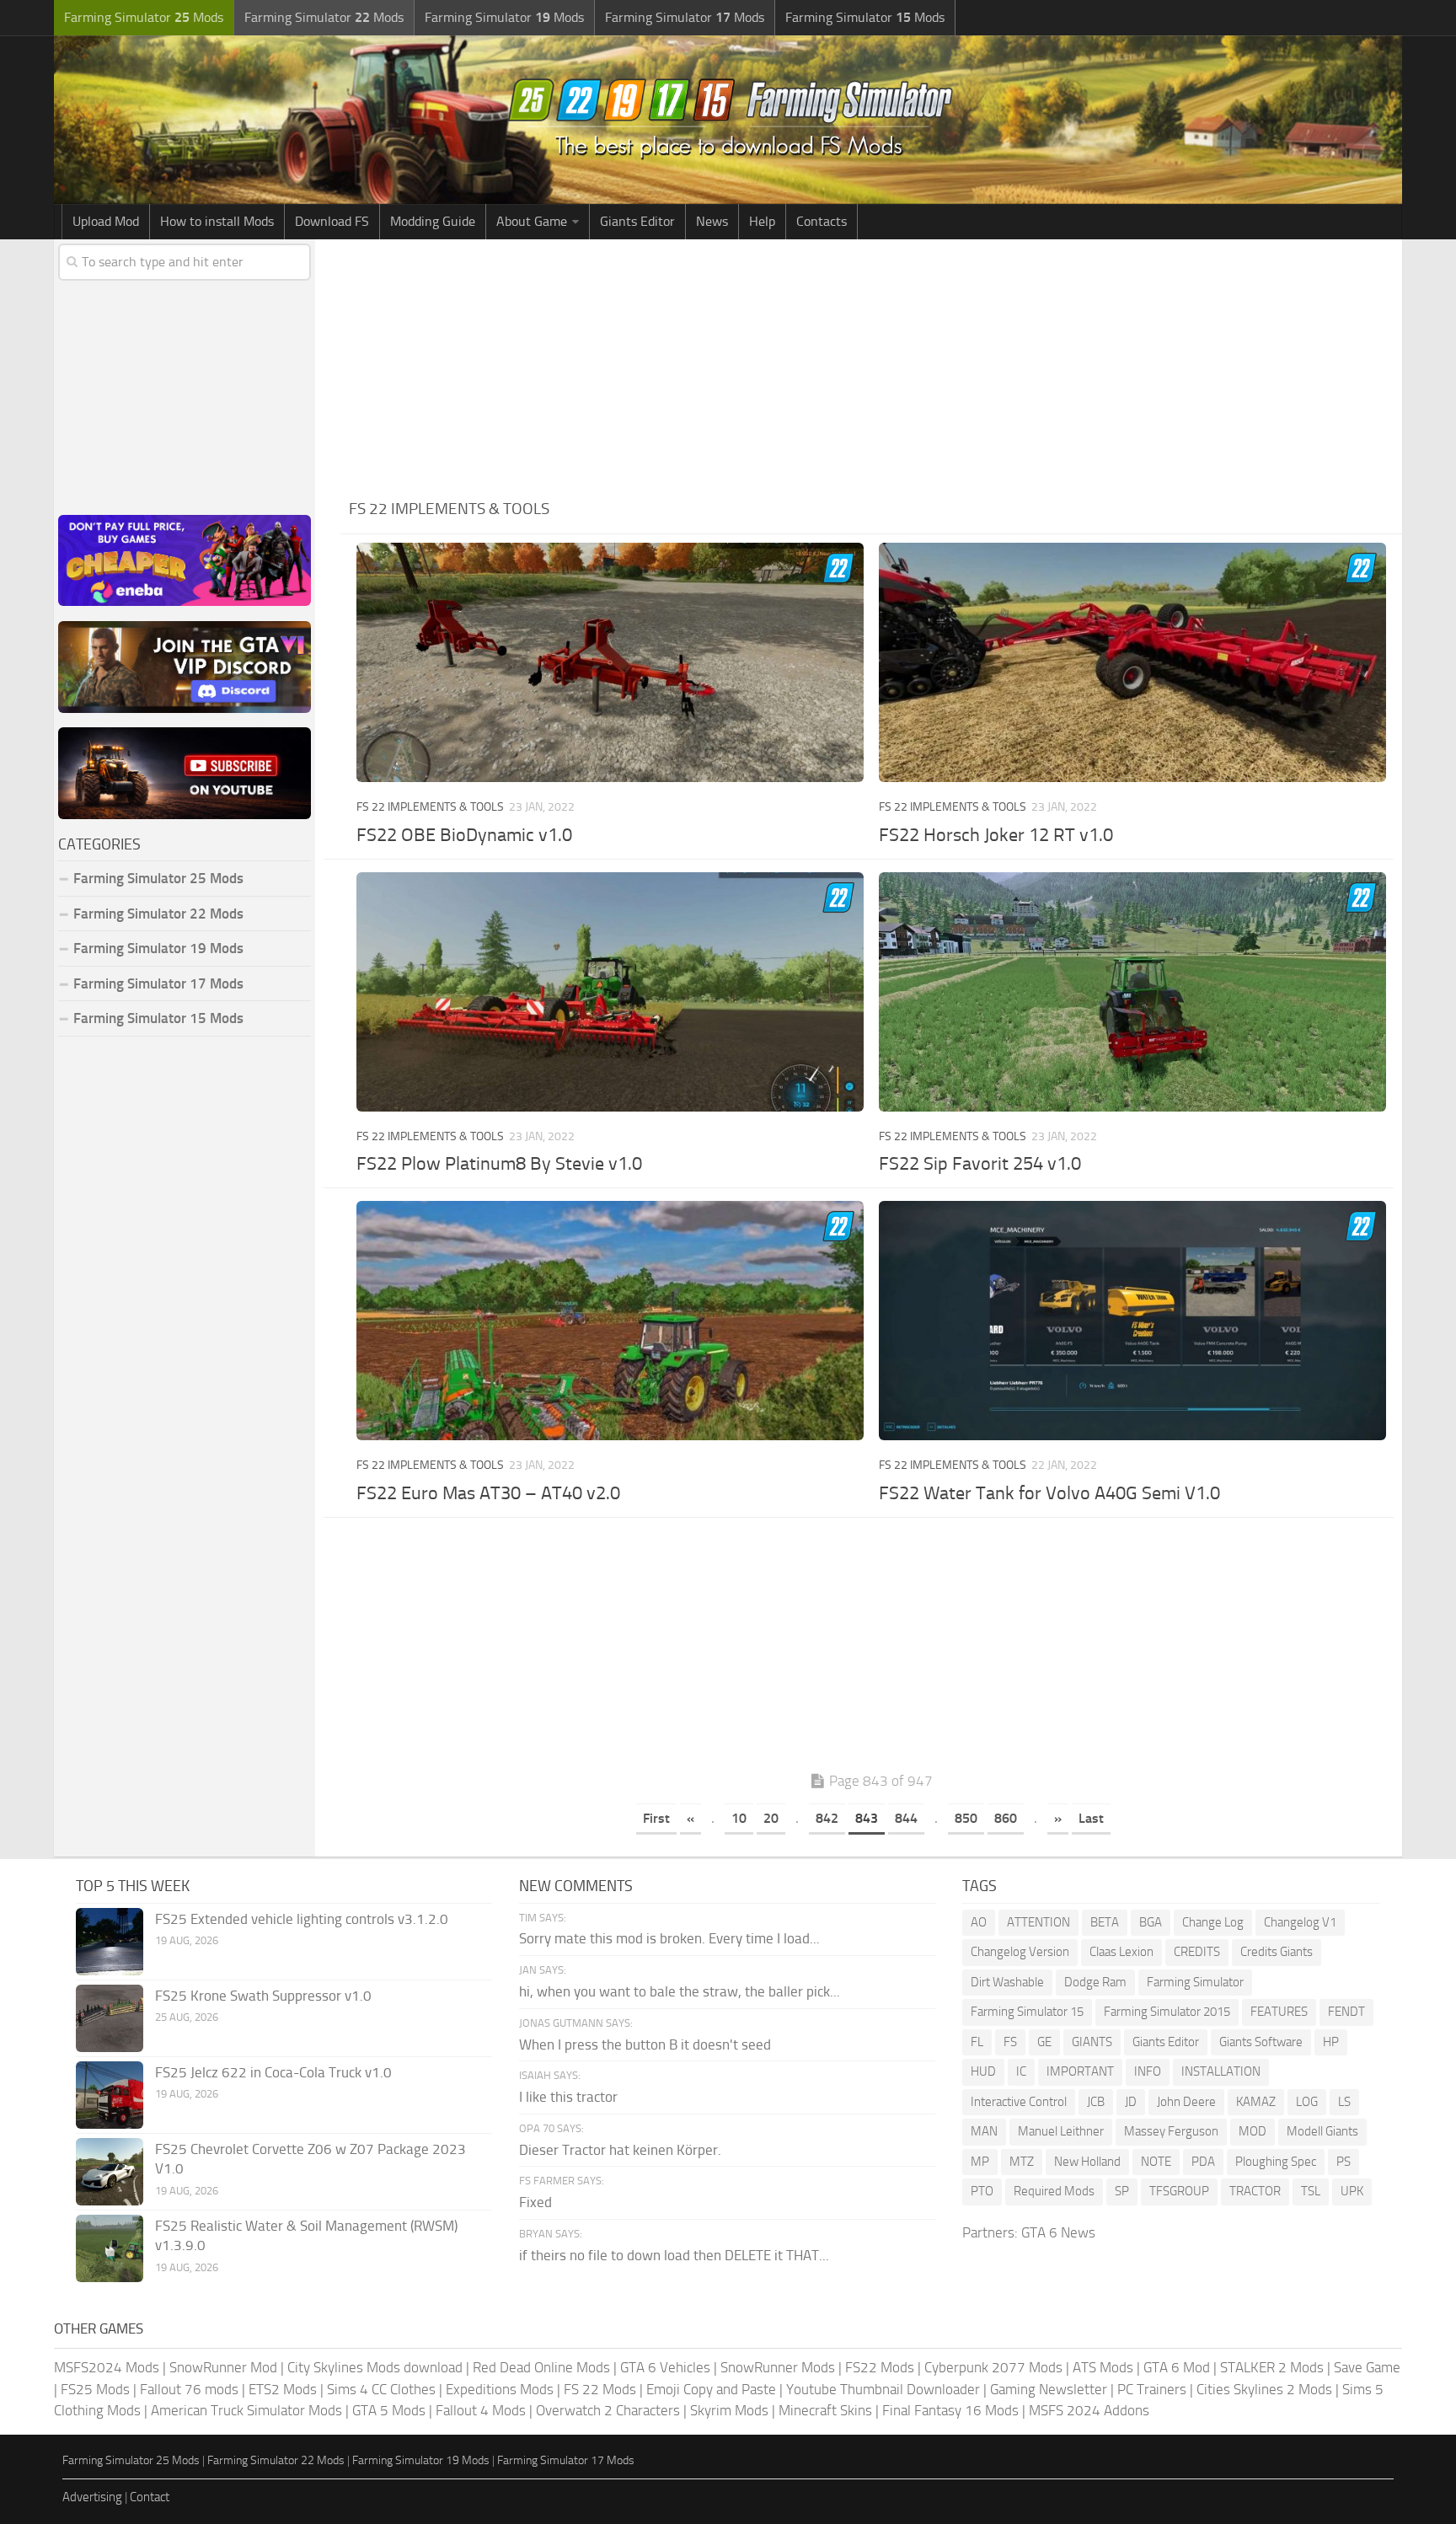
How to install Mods (217, 221)
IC (1021, 2071)
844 (906, 1818)
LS (1344, 2102)
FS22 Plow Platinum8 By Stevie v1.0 (499, 1164)
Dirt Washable (1007, 1982)
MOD (1253, 2131)
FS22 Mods (880, 2367)
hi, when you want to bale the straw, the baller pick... (680, 1991)
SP (1122, 2191)
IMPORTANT (1080, 2071)
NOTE (1156, 2162)
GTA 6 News (1058, 2232)
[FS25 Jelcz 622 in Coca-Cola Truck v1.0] (110, 2095)
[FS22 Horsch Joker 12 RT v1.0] (1132, 662)
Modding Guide (433, 221)
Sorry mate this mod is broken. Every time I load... (669, 1938)
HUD (983, 2071)
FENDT (1346, 2012)
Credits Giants (1277, 1952)
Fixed (535, 2202)
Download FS (332, 221)
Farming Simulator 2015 (1167, 2012)
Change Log (1213, 1922)
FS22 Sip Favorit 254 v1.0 (980, 1164)
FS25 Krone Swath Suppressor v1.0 (263, 1996)
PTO (982, 2191)
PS (1344, 2162)
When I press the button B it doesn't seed (645, 2044)
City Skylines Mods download (375, 2367)
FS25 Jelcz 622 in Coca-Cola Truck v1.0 (273, 2072)
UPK (1352, 2191)
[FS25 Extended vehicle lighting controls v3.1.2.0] (110, 1942)
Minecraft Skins (825, 2410)
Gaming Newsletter (1049, 2389)
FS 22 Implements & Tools (430, 807)
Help (762, 221)
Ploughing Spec (1276, 2162)
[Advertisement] (871, 366)
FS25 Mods (95, 2389)
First (656, 1818)
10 (739, 1818)
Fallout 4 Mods (481, 2410)
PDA (1203, 2162)
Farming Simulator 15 (1027, 2012)
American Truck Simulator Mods (246, 2410)
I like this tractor (568, 2097)
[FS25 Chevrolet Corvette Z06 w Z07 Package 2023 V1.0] (110, 2172)
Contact (150, 2497)
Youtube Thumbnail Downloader (883, 2389)
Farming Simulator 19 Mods (158, 948)
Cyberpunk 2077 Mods (993, 2367)
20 (771, 1818)
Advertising (92, 2497)
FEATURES (1279, 2012)
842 (827, 1818)
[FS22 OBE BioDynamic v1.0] (610, 662)
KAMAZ (1256, 2102)
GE (1044, 2042)
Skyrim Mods (729, 2410)
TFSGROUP (1179, 2191)
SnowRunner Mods (778, 2367)
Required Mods (1054, 2191)
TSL (1311, 2191)
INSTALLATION (1221, 2071)
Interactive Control (1019, 2102)
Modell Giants (1322, 2131)
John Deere (1186, 2102)
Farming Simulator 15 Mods (158, 1018)
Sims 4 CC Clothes (381, 2389)
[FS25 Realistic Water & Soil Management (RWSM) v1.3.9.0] (110, 2248)
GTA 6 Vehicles (665, 2367)
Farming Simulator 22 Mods (158, 914)
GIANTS (1092, 2042)
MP (980, 2162)
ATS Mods (1103, 2367)
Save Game (1367, 2367)
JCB (1096, 2102)
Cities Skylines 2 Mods (1264, 2389)
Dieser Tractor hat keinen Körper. (620, 2150)
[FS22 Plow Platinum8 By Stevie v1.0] (610, 992)
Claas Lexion (1121, 1952)
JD (1131, 2102)
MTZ (1022, 2162)
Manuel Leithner (1061, 2131)
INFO (1148, 2071)
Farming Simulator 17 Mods (158, 983)
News (712, 221)
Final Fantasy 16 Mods (950, 2410)
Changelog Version (1020, 1952)
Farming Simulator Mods (144, 17)
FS (1010, 2042)
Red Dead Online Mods (541, 2367)
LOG (1307, 2102)
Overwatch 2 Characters (608, 2410)
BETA (1105, 1922)
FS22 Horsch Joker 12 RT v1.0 (996, 835)
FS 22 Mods (600, 2389)
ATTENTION (1038, 1922)
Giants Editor (637, 221)
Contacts (822, 221)
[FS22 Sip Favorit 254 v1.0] (1132, 992)
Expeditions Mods (500, 2389)
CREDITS (1197, 1952)
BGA (1151, 1922)
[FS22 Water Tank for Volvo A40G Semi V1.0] (1132, 1321)
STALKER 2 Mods (1272, 2367)
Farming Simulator (1195, 1982)
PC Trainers (1152, 2389)
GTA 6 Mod (1177, 2367)
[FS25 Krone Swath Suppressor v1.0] (110, 2018)
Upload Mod (106, 221)
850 (966, 1818)
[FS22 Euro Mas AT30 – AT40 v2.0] (610, 1321)
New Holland (1087, 2162)
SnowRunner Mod (223, 2367)
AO (979, 1922)
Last (1091, 1818)
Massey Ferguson (1171, 2131)
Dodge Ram (1095, 1982)
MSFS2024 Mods (107, 2367)
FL (977, 2042)
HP (1331, 2042)
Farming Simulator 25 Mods (131, 2460)
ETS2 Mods (283, 2389)
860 (1006, 1818)
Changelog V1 (1300, 1922)
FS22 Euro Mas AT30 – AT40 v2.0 (488, 1493)
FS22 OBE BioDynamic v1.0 (464, 835)
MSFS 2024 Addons (1089, 2410)
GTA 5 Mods (389, 2410)
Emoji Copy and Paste (711, 2389)
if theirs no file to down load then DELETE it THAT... (674, 2255)
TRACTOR (1255, 2191)
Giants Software (1261, 2042)
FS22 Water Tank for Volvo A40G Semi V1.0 (1049, 1493)
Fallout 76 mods (189, 2389)
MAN (984, 2131)
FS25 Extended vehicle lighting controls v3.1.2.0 (302, 1919)
